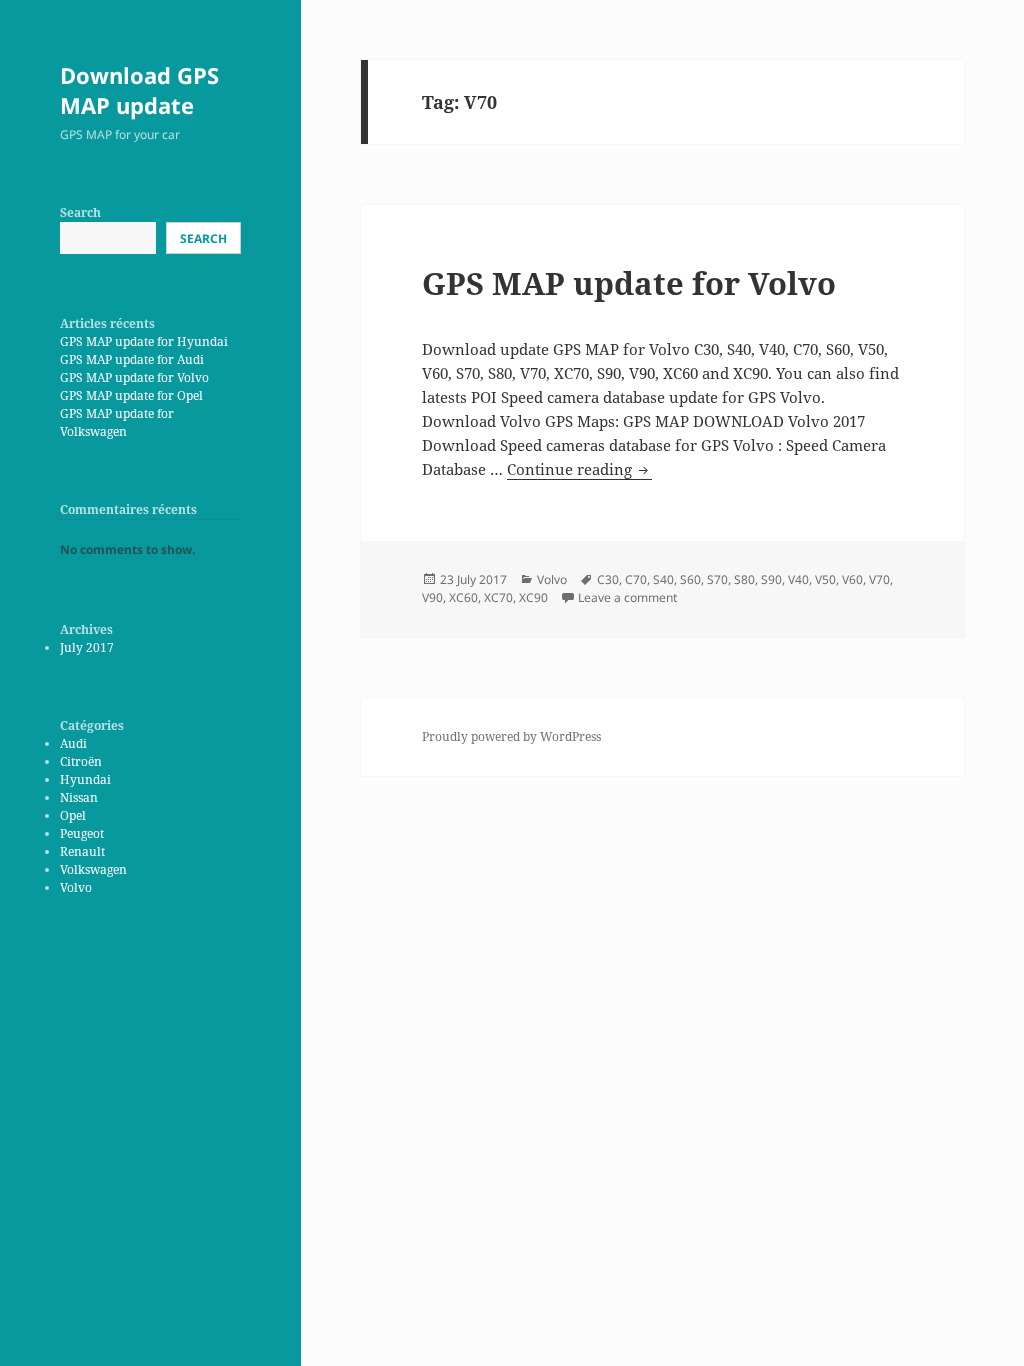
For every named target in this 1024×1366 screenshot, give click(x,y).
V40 (798, 579)
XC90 (533, 597)
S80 (744, 579)
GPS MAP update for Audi (132, 359)
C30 (608, 579)
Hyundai (85, 779)
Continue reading (579, 469)
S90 (771, 579)
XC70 (498, 597)
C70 (636, 579)
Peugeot (82, 833)
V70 (879, 579)
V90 (432, 597)
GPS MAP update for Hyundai (144, 341)
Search (80, 212)
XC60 (463, 597)
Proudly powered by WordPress (511, 736)
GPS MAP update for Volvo (134, 377)
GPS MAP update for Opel (131, 395)
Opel (73, 815)
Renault (82, 851)
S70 (717, 579)
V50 (825, 579)
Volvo (76, 887)
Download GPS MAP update (139, 90)
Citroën (81, 761)
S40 (663, 579)
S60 (690, 579)
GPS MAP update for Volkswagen (117, 422)
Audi (73, 743)
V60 (852, 579)
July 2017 (87, 647)
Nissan (79, 797)
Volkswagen (93, 869)
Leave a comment (627, 597)
